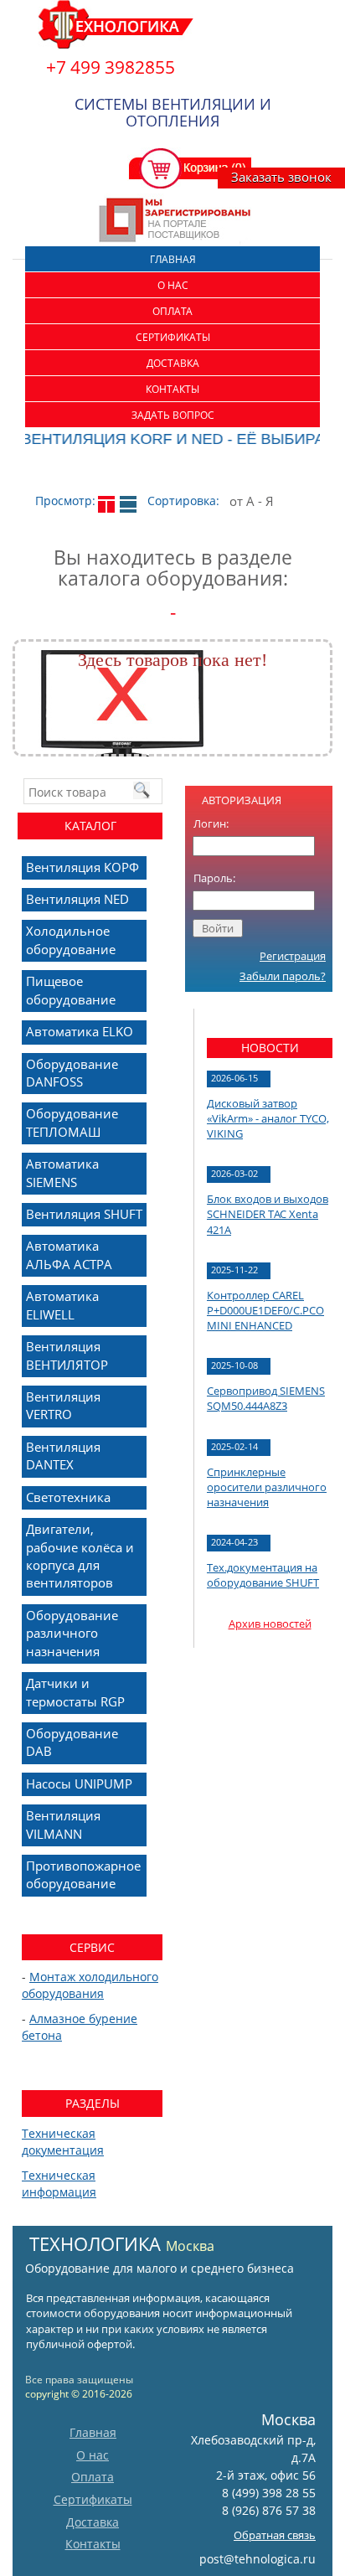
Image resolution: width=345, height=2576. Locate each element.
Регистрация (293, 956)
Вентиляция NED (77, 899)
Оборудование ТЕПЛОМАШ (72, 1122)
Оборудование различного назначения (72, 1633)
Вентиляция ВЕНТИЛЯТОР (67, 1355)
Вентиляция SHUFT (84, 1214)
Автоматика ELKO (80, 1031)
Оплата (172, 311)
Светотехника (68, 1497)
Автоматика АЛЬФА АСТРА (69, 1254)
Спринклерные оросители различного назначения (267, 1487)
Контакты (172, 389)
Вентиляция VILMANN (63, 1824)
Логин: (211, 823)
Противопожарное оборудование (83, 1874)
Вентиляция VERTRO (63, 1405)
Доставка (173, 363)
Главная (173, 259)
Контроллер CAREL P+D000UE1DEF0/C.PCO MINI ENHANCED (265, 1310)
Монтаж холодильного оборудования (90, 1985)
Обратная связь (275, 2535)
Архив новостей (270, 1624)
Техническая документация (63, 2142)
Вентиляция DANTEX (63, 1456)
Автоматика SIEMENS (62, 1172)
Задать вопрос (173, 415)
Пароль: (214, 878)
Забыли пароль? (283, 976)
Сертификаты (173, 337)
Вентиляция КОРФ (82, 867)
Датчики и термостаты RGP (75, 1692)
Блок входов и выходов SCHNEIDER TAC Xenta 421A (268, 1214)
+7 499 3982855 (111, 67)
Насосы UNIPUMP (79, 1784)
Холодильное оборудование (71, 940)
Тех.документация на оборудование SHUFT (263, 1575)
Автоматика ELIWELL (62, 1305)
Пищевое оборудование (71, 990)
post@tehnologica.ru (257, 2559)
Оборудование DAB (72, 1742)
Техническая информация (59, 2184)
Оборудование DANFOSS (72, 1073)
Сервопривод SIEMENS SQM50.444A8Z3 (266, 1398)
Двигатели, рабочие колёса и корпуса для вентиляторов (80, 1556)
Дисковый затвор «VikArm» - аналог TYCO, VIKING (268, 1118)
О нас (173, 285)
